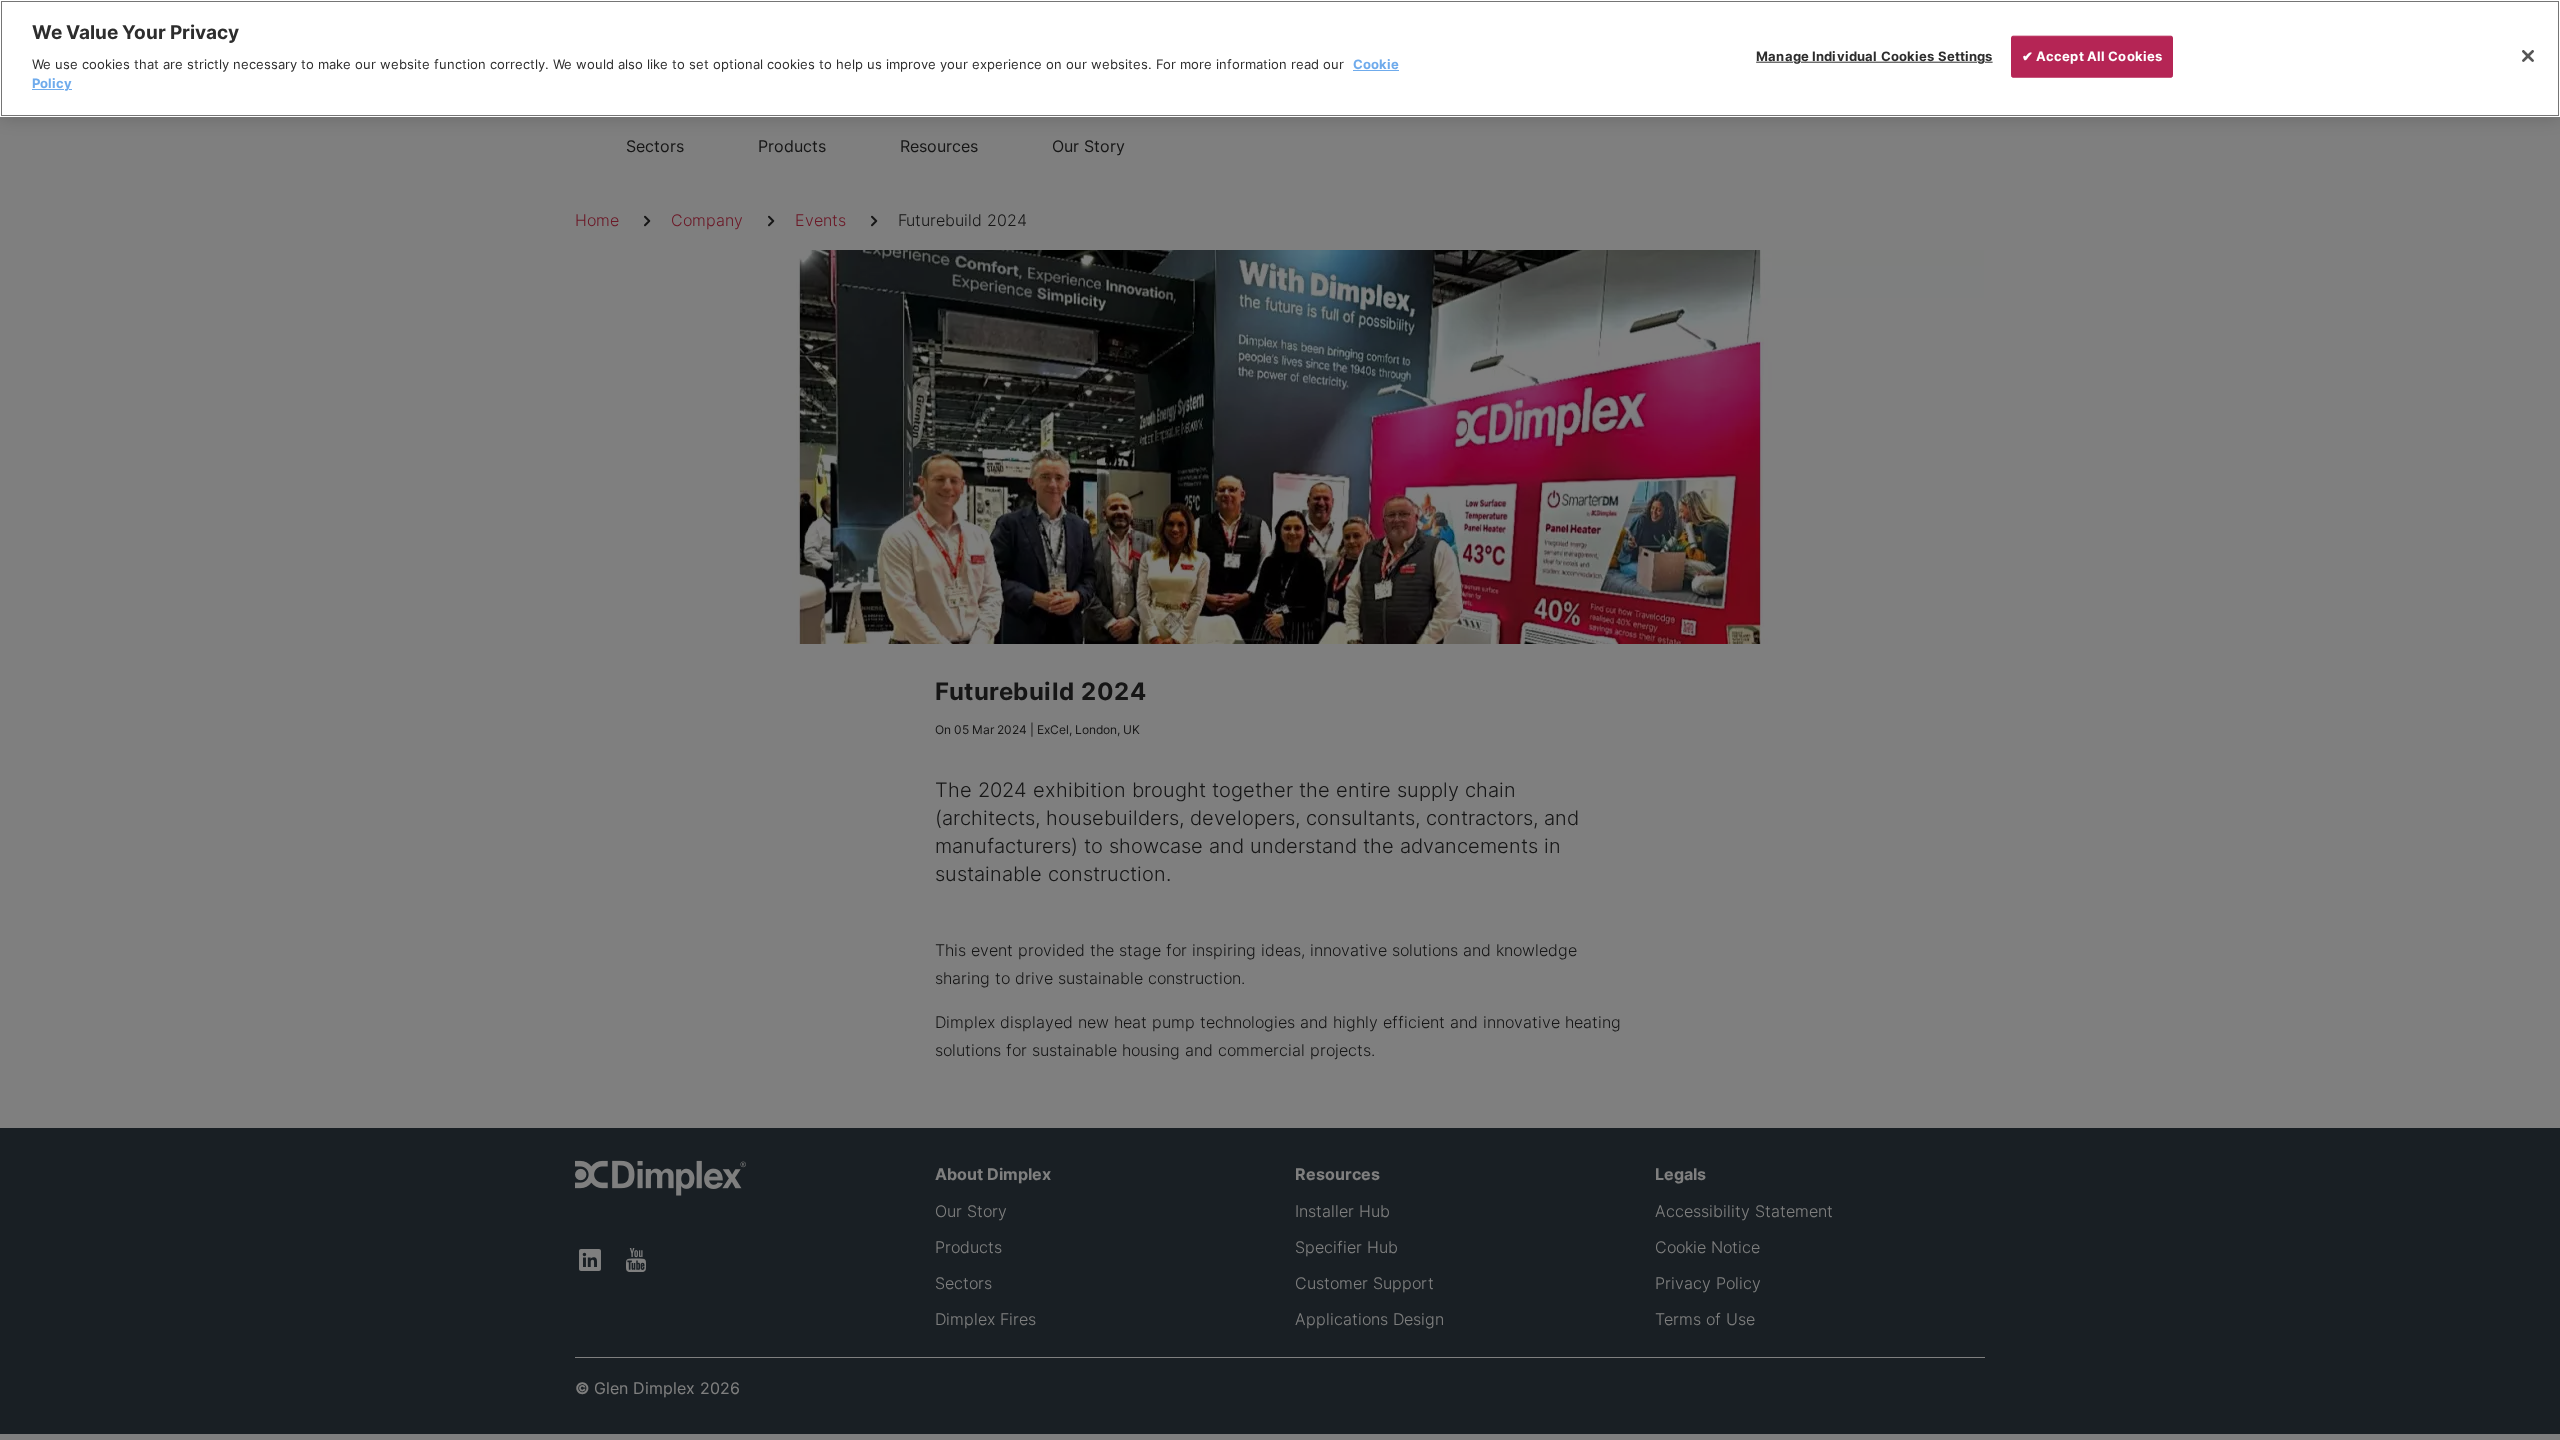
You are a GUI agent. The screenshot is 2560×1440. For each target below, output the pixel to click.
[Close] (2528, 56)
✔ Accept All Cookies (2092, 56)
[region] (1280, 58)
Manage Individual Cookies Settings (1874, 56)
